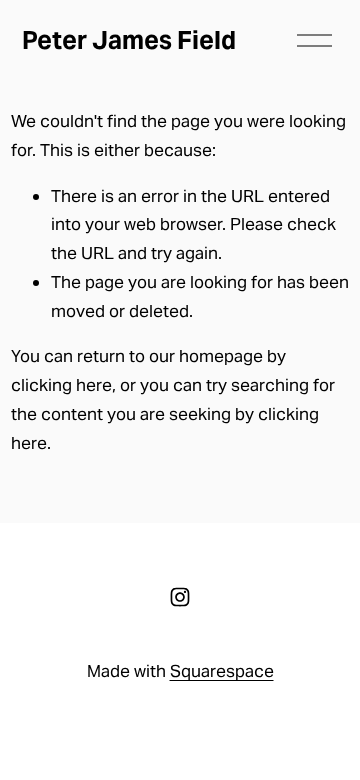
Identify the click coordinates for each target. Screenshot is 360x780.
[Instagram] (180, 597)
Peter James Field (129, 40)
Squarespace (222, 671)
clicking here (61, 385)
